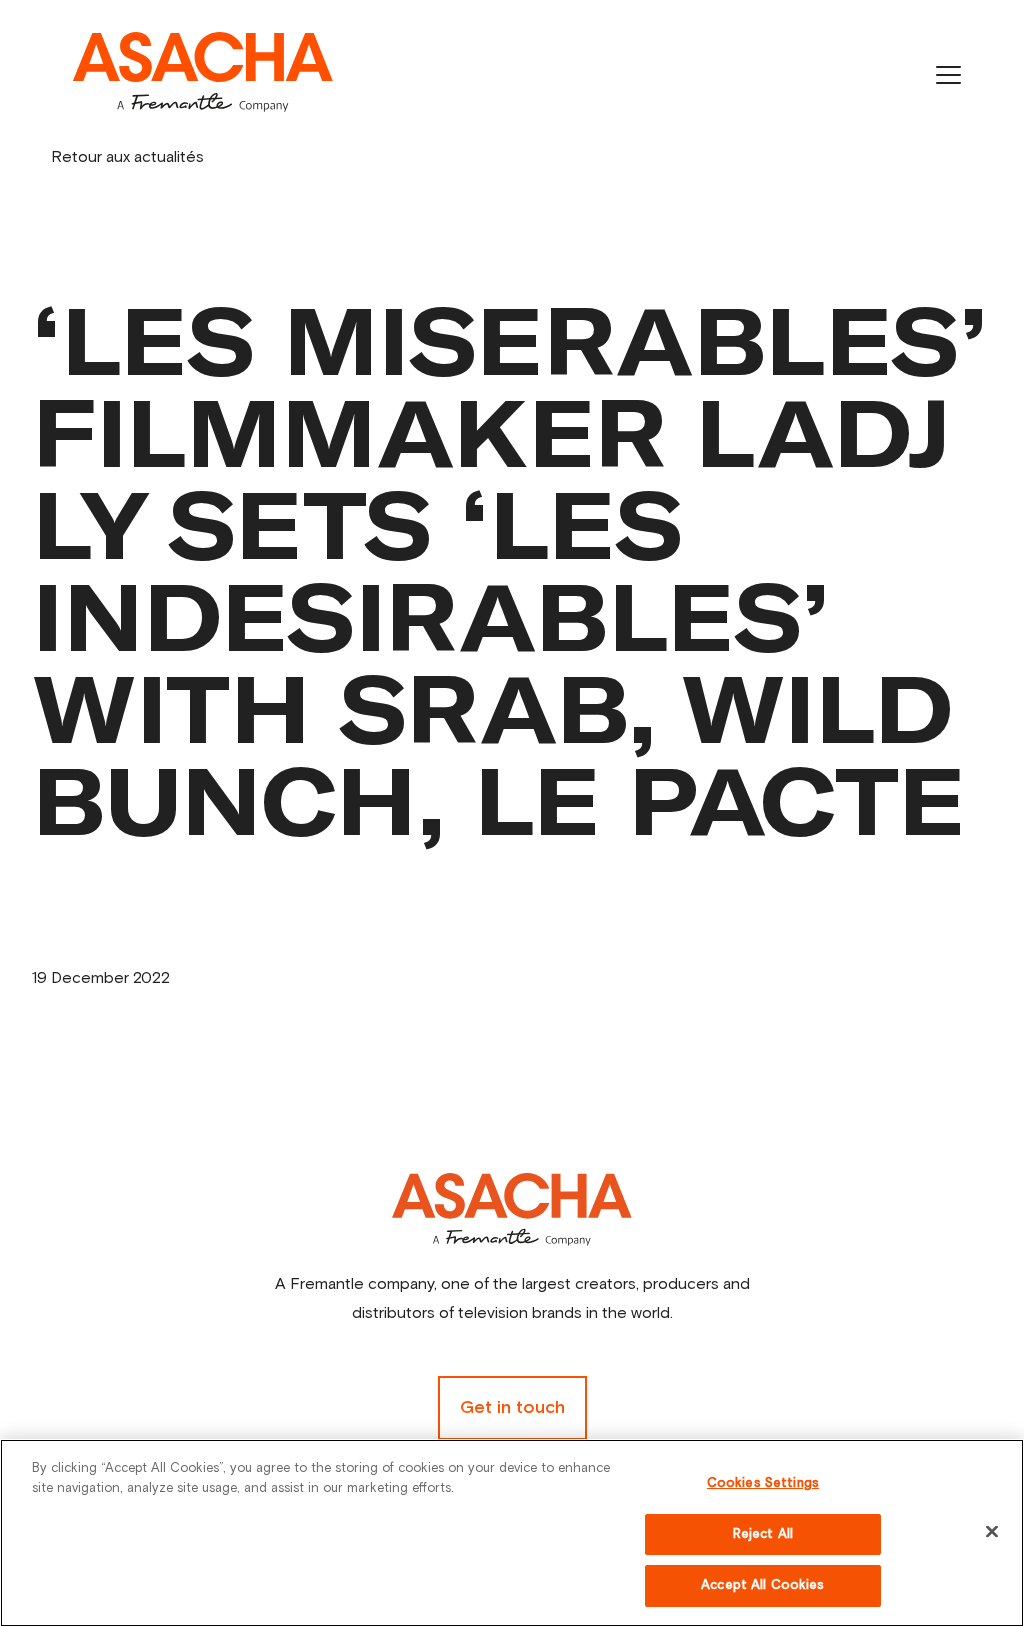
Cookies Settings (763, 1483)
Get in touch (512, 1408)
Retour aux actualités (127, 157)
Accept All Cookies (762, 1585)
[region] (512, 1533)
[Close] (992, 1532)
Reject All (763, 1534)
